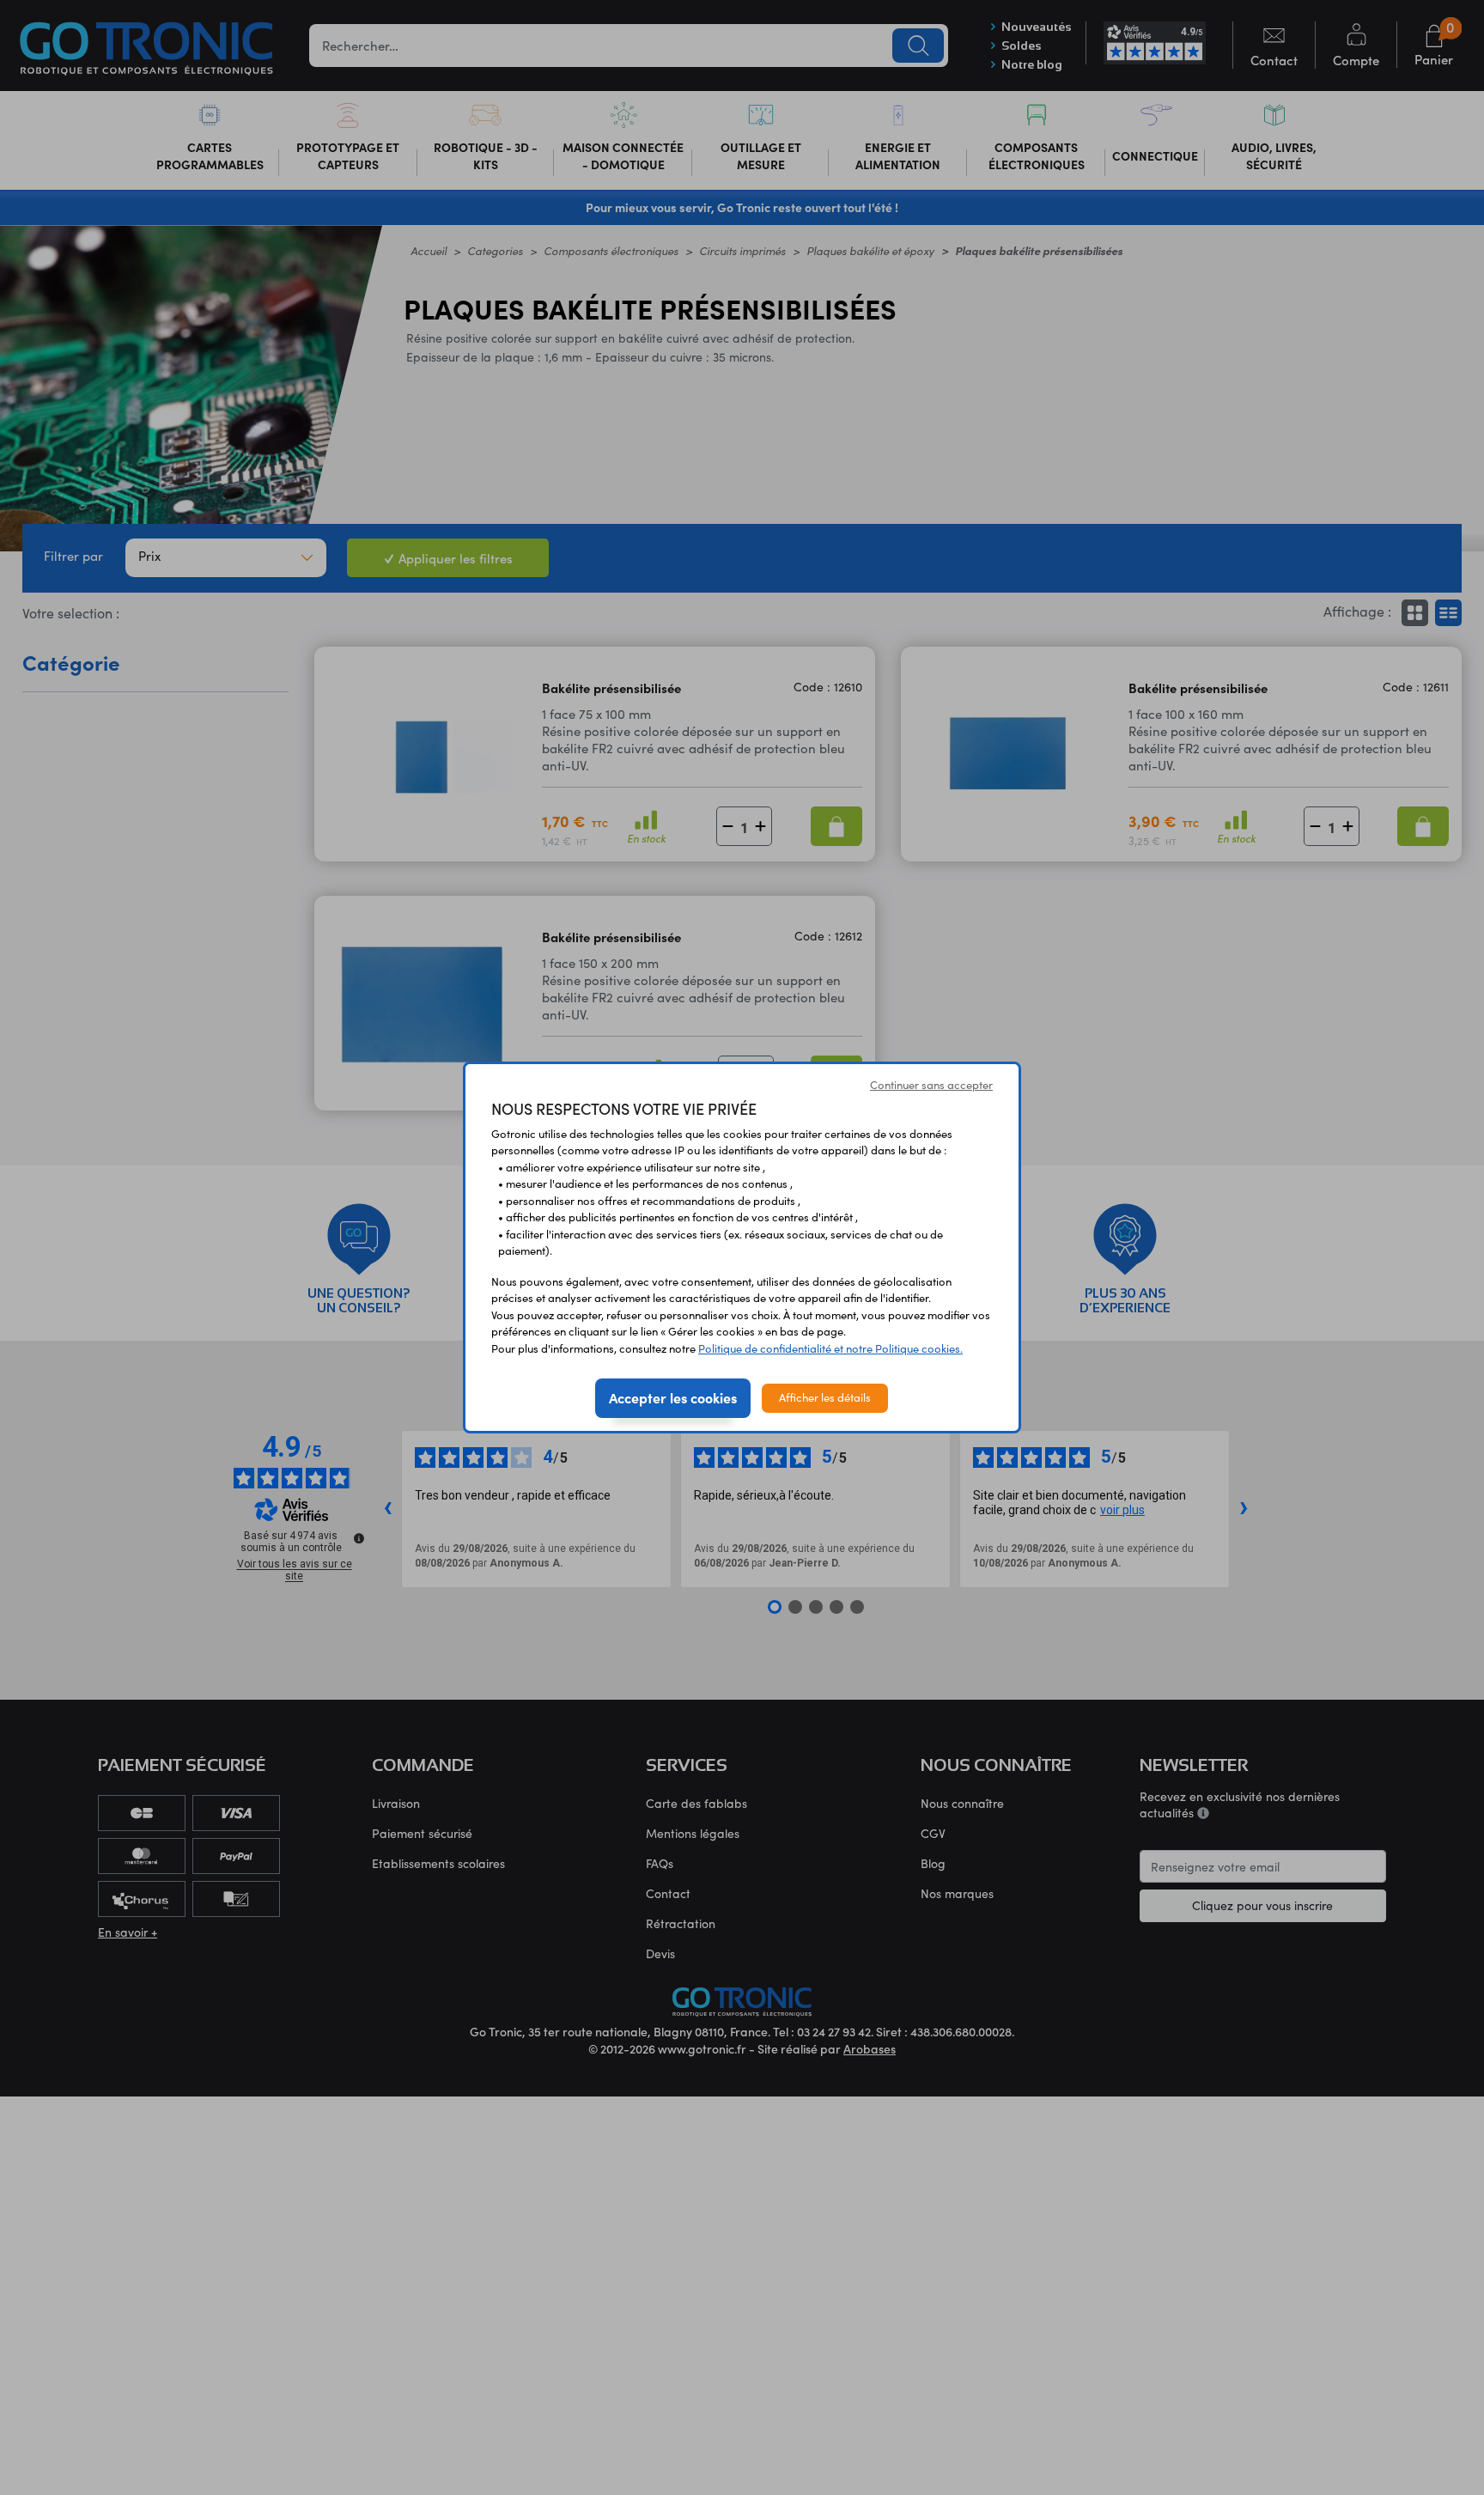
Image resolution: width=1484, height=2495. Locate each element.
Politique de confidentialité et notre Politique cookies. (830, 1348)
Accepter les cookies (673, 1397)
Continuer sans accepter (931, 1085)
